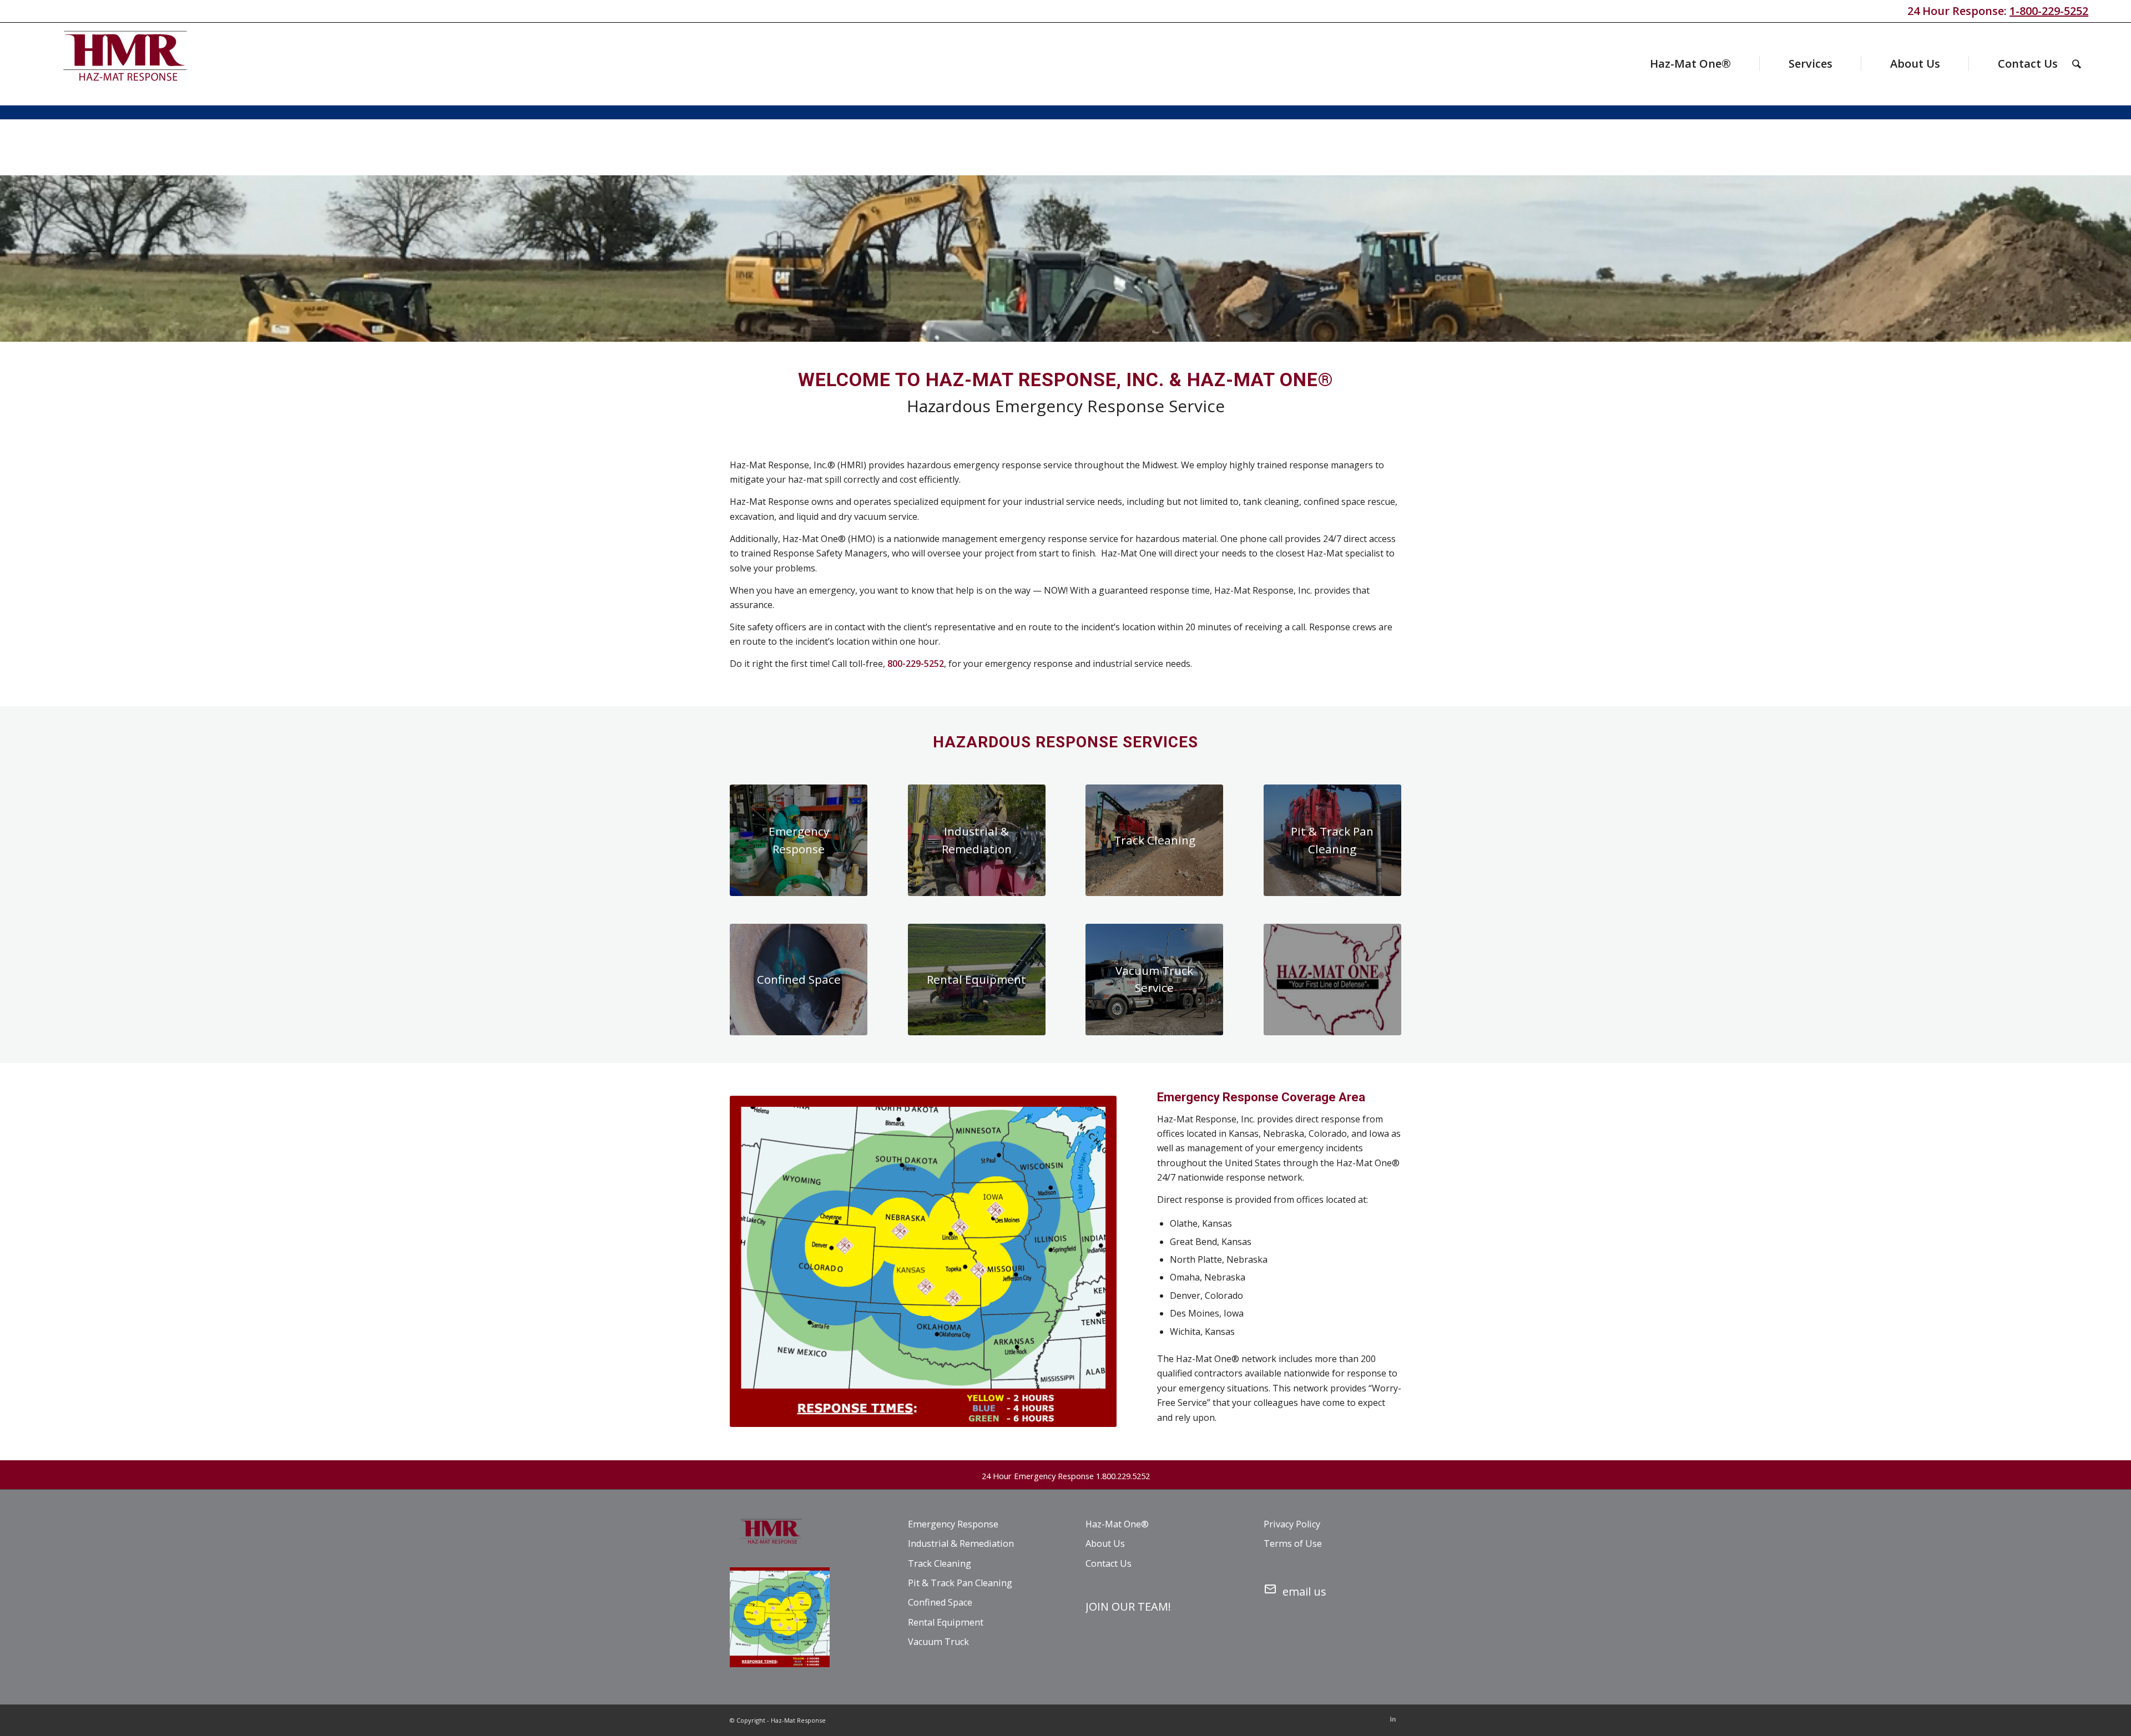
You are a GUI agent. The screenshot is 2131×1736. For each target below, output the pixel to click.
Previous (25, 259)
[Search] (2077, 64)
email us (1304, 1591)
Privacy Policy (1292, 1524)
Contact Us (1109, 1563)
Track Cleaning (940, 1563)
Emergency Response (953, 1524)
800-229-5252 (916, 664)
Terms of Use (1293, 1543)
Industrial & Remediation (961, 1543)
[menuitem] (1669, 64)
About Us (1105, 1543)
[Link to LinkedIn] (1393, 1719)
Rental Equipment (946, 1622)
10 (1105, 330)
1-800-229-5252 (2049, 11)
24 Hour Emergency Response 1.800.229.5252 (1066, 1476)
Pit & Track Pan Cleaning (960, 1583)
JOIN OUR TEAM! (1128, 1606)
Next (2106, 259)
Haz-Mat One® (1117, 1524)
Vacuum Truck (938, 1642)
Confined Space (940, 1602)
